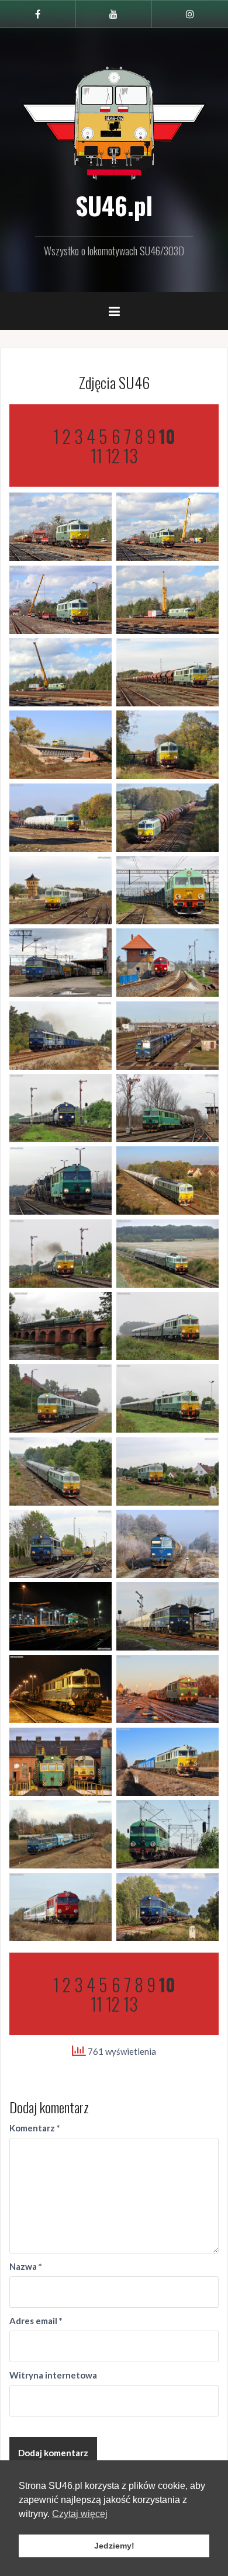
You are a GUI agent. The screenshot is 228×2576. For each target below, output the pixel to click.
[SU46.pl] (114, 122)
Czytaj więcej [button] (80, 2514)
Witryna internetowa (53, 2375)
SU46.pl (114, 205)
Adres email (36, 2321)
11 (96, 455)
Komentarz (35, 2128)
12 (113, 455)
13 (131, 455)
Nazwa (26, 2266)
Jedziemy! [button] (114, 2546)
